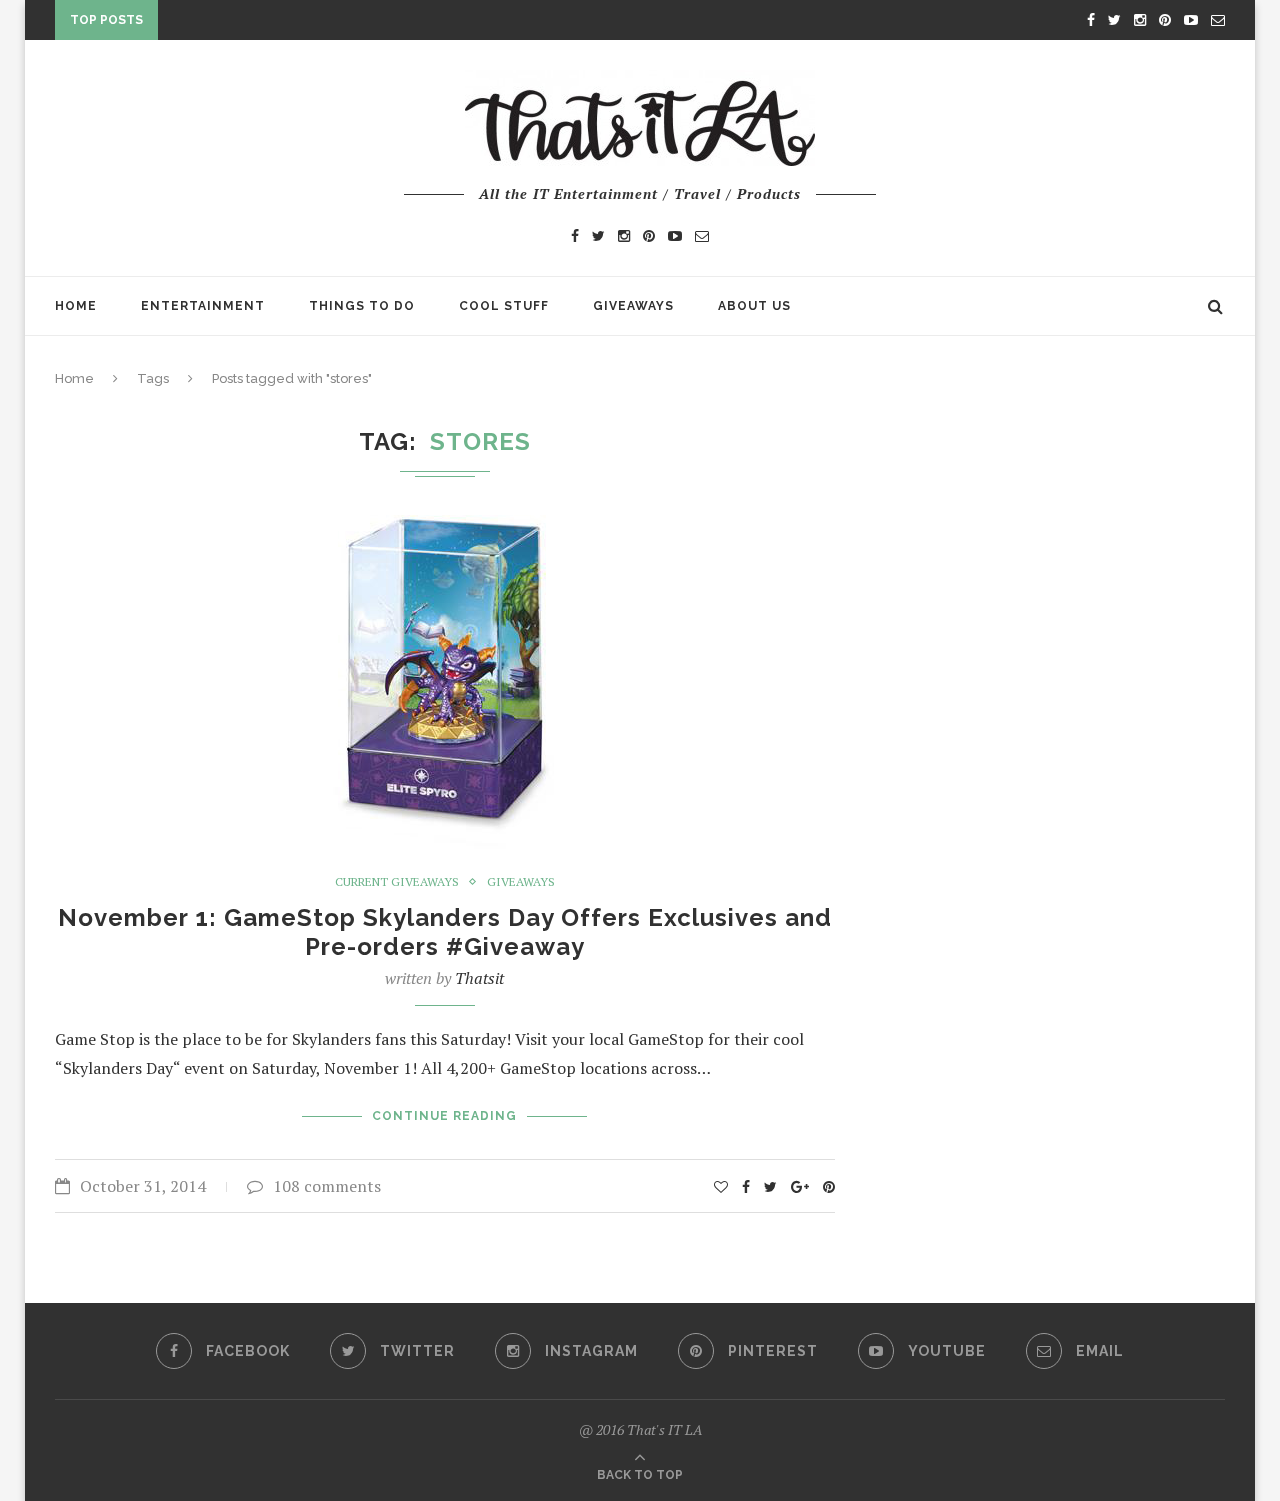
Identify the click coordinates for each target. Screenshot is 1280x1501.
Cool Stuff (504, 306)
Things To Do (362, 306)
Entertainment (203, 306)
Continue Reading (444, 1116)
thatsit (479, 978)
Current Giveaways (397, 882)
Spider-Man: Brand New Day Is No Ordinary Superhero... (378, 24)
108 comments (327, 1186)
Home (76, 306)
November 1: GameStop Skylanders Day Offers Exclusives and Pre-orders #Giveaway (445, 932)
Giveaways (633, 306)
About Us (754, 306)
